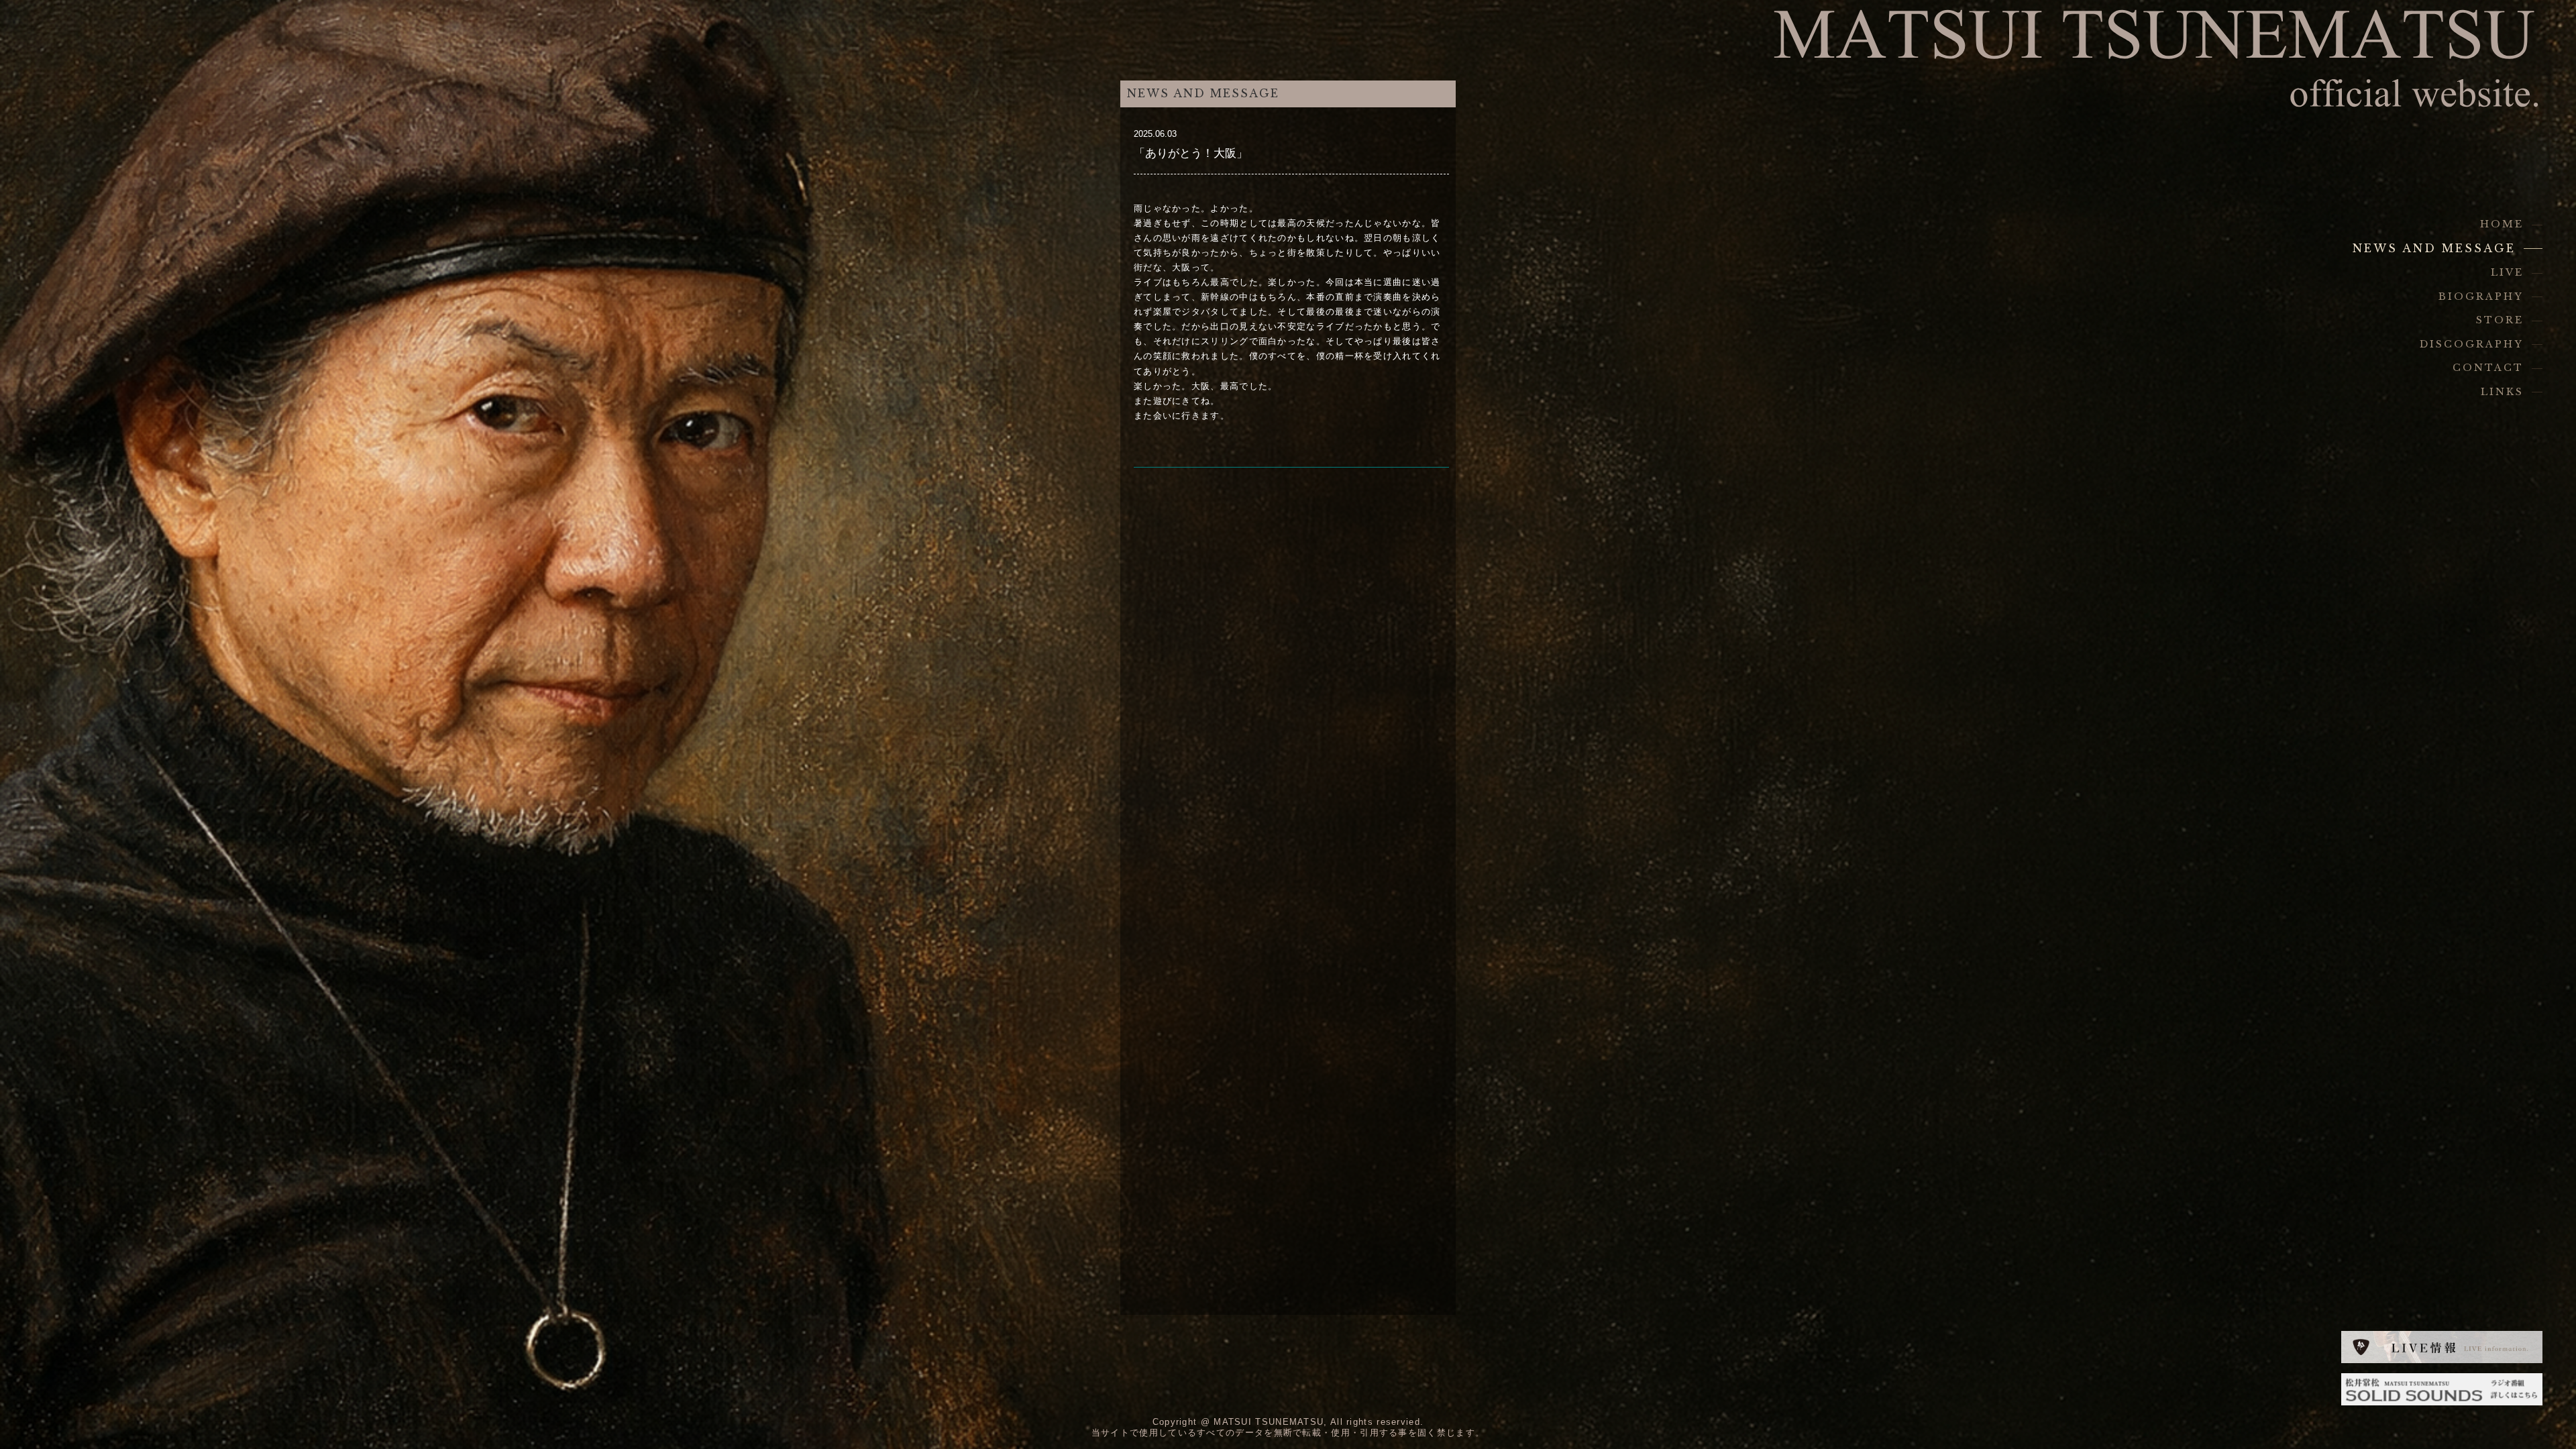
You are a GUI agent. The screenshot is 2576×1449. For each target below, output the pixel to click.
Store (2500, 320)
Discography (2472, 344)
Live (2507, 272)
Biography (2481, 297)
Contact (2488, 368)
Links (2502, 392)
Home (2502, 224)
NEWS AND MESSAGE (2434, 249)
